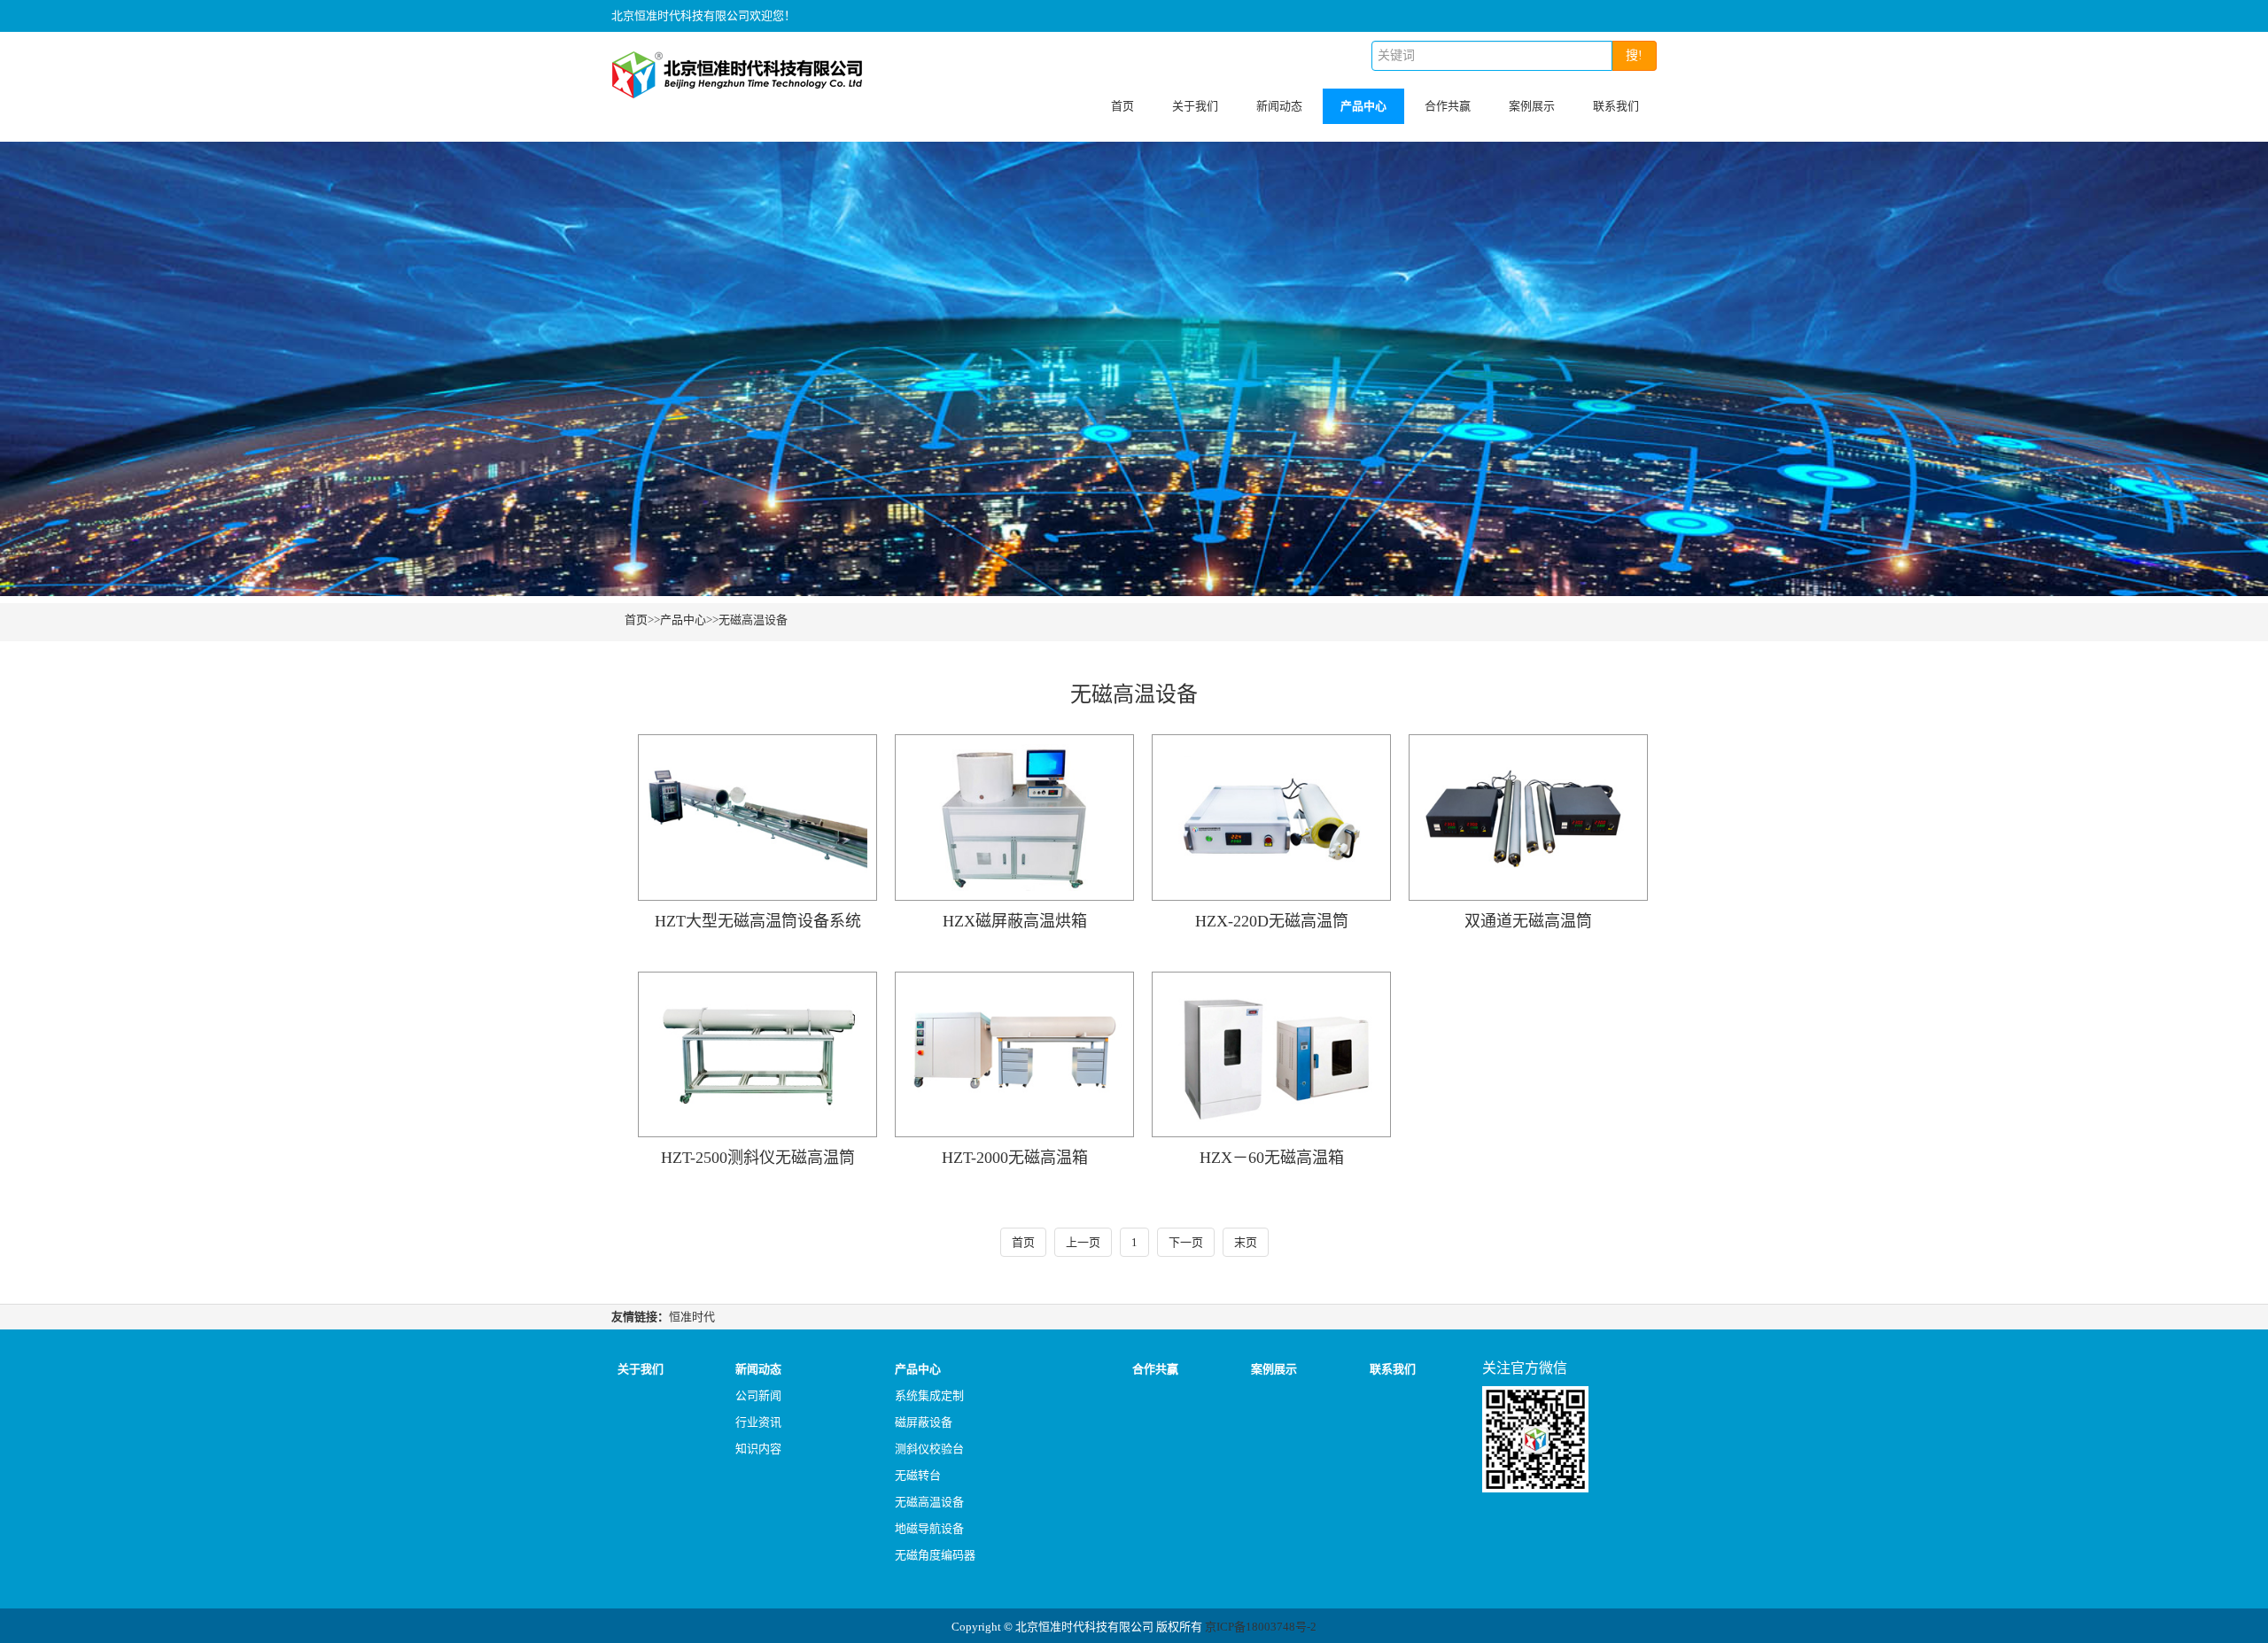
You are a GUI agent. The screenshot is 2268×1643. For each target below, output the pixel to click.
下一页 (1186, 1242)
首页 (1122, 106)
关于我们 (1195, 106)
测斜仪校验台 (929, 1449)
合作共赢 (1448, 106)
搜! (1634, 55)
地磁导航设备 (929, 1528)
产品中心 (1363, 106)
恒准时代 (692, 1317)
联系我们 (1616, 106)
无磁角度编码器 (935, 1555)
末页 (1246, 1242)
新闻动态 (1279, 106)
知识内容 (758, 1449)
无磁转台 (918, 1475)
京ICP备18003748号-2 (1261, 1627)
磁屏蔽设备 (924, 1422)
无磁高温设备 (753, 620)
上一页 (1083, 1242)
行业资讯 (758, 1422)
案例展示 (1532, 106)
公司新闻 (758, 1395)
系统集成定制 (929, 1395)
